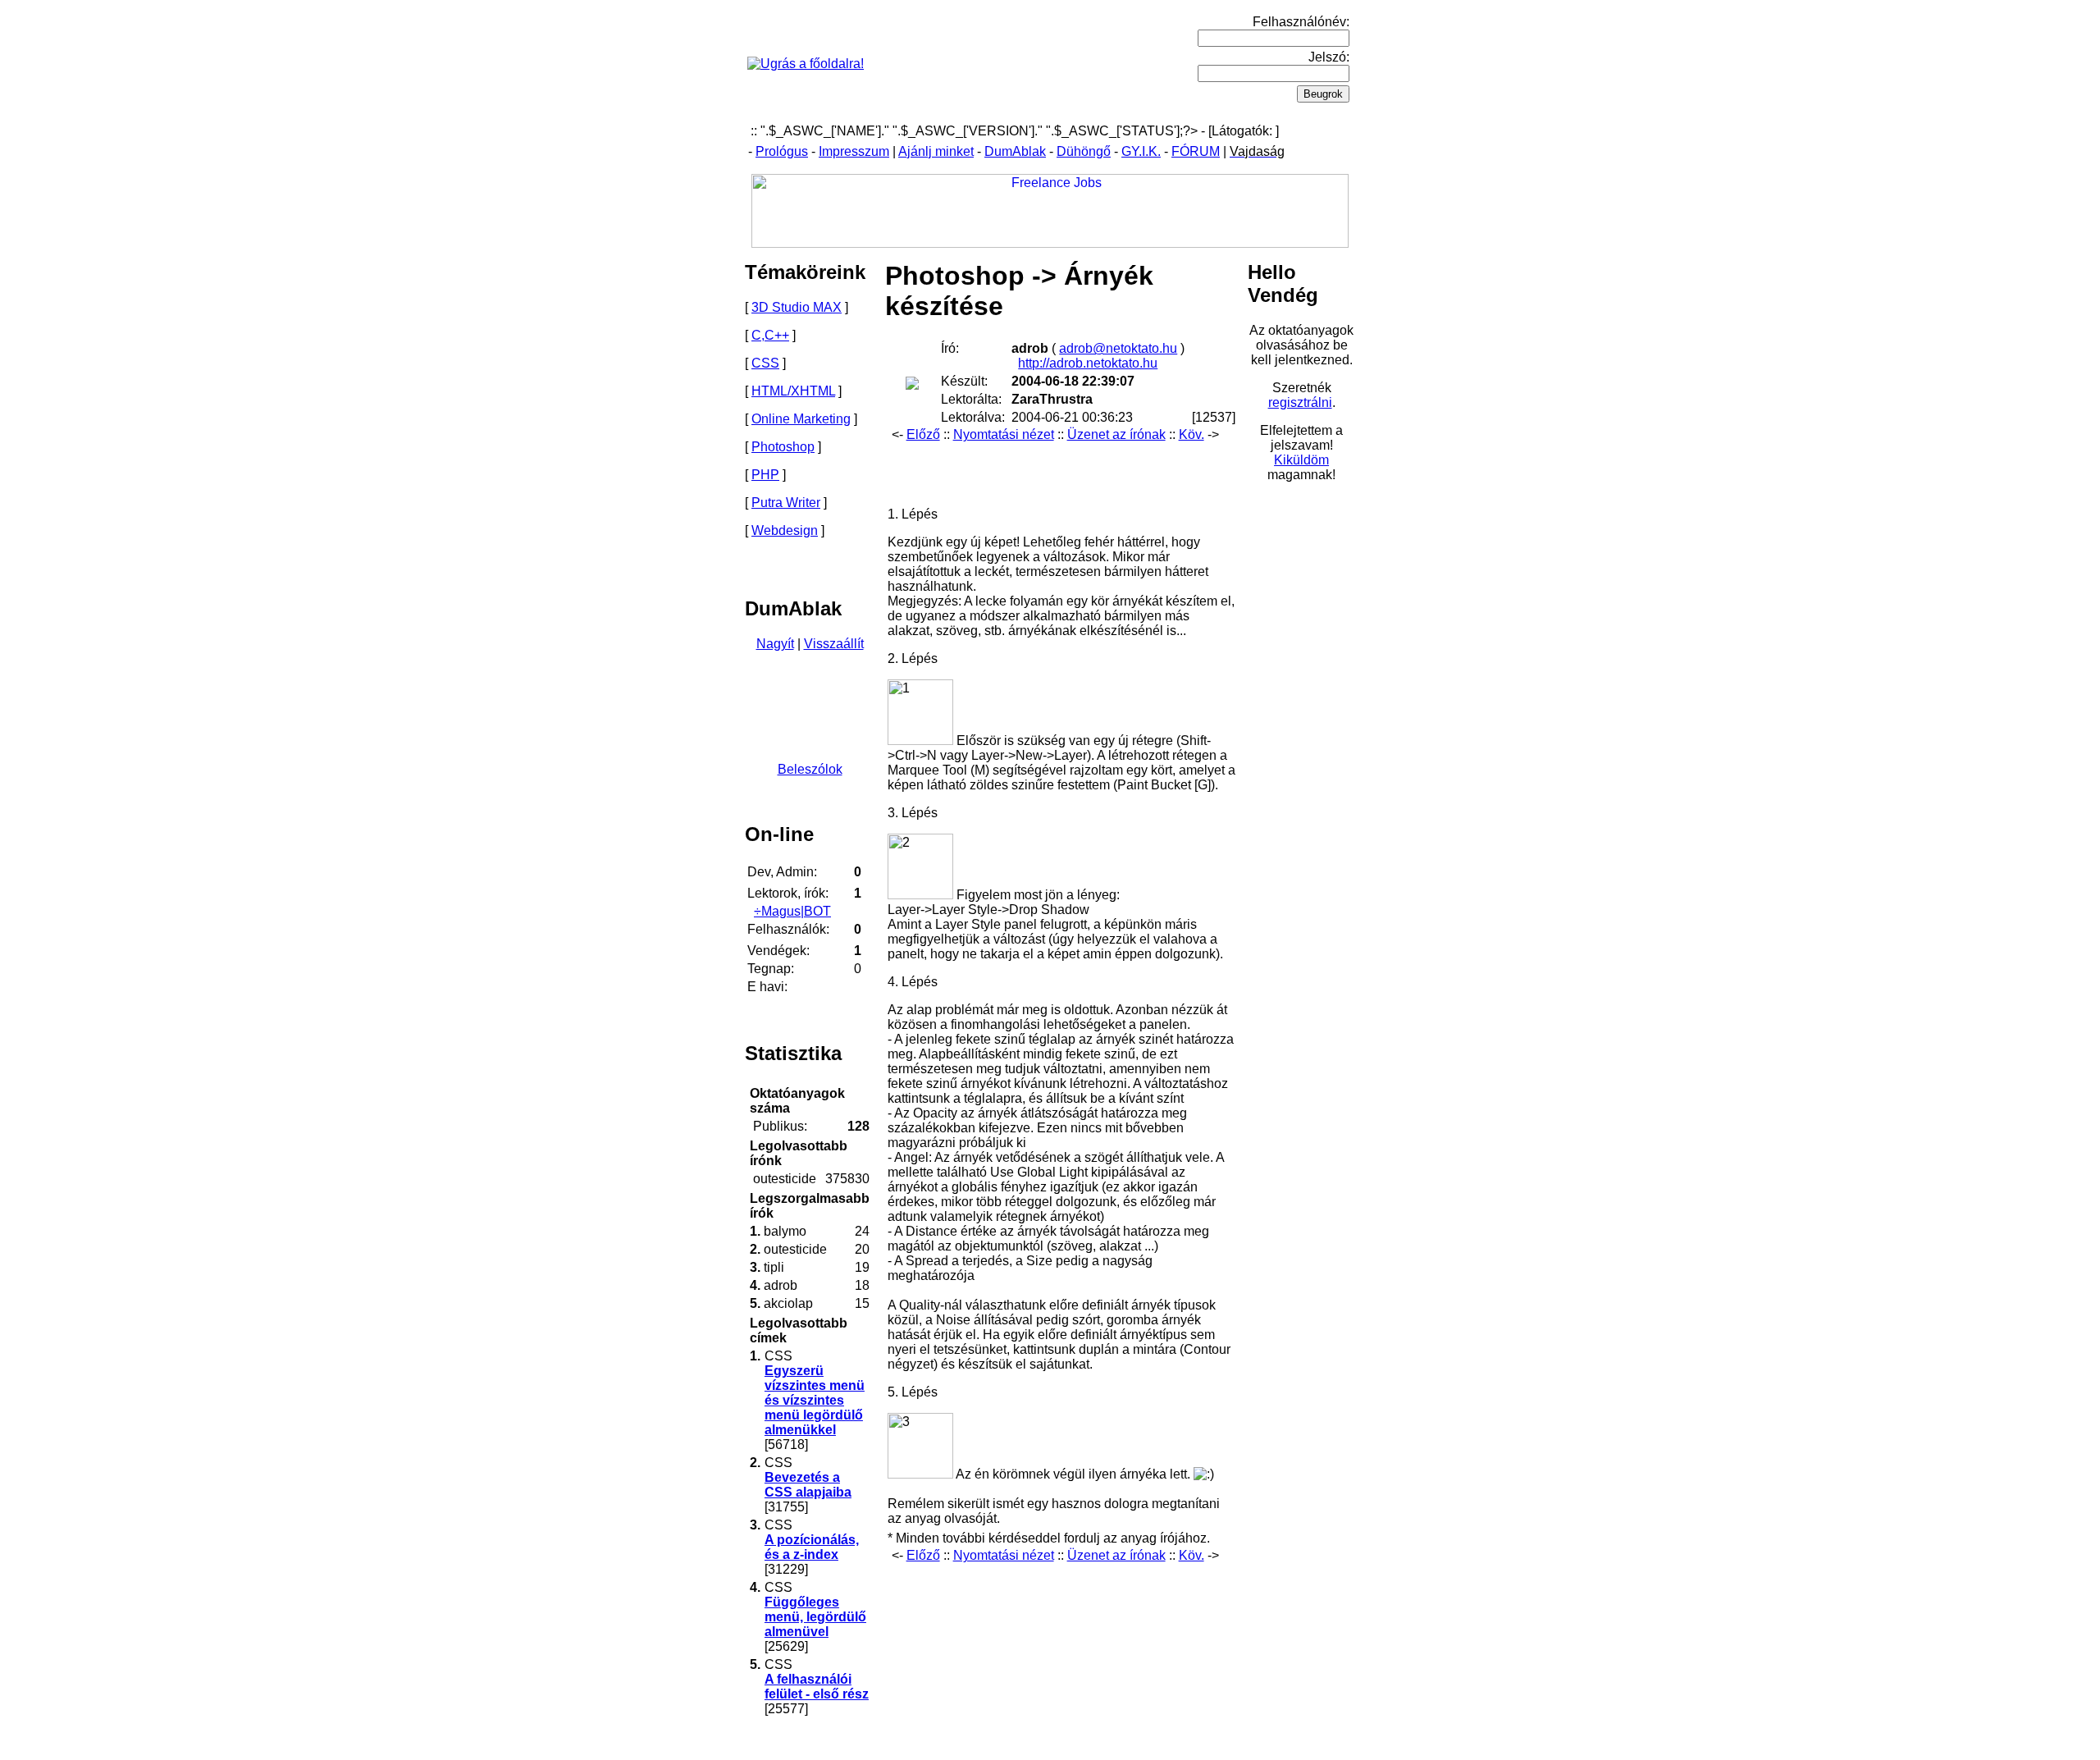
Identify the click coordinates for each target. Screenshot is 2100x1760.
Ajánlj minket (936, 151)
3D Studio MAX (797, 307)
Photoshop (783, 447)
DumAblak (1015, 151)
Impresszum (854, 151)
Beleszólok (810, 769)
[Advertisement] (1060, 469)
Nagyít (775, 644)
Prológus (782, 151)
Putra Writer (786, 503)
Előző (923, 434)
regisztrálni (1300, 402)
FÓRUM (1196, 151)
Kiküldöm (1301, 460)
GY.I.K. (1141, 151)
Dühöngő (1084, 151)
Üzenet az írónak (1116, 434)
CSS (765, 363)
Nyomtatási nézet (1004, 434)
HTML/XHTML (793, 391)
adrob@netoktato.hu (1118, 348)
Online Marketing (801, 419)
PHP (765, 475)
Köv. (1192, 434)
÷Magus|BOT (792, 911)
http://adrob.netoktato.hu (1088, 363)
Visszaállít (834, 644)
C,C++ (770, 335)
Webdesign (785, 530)
